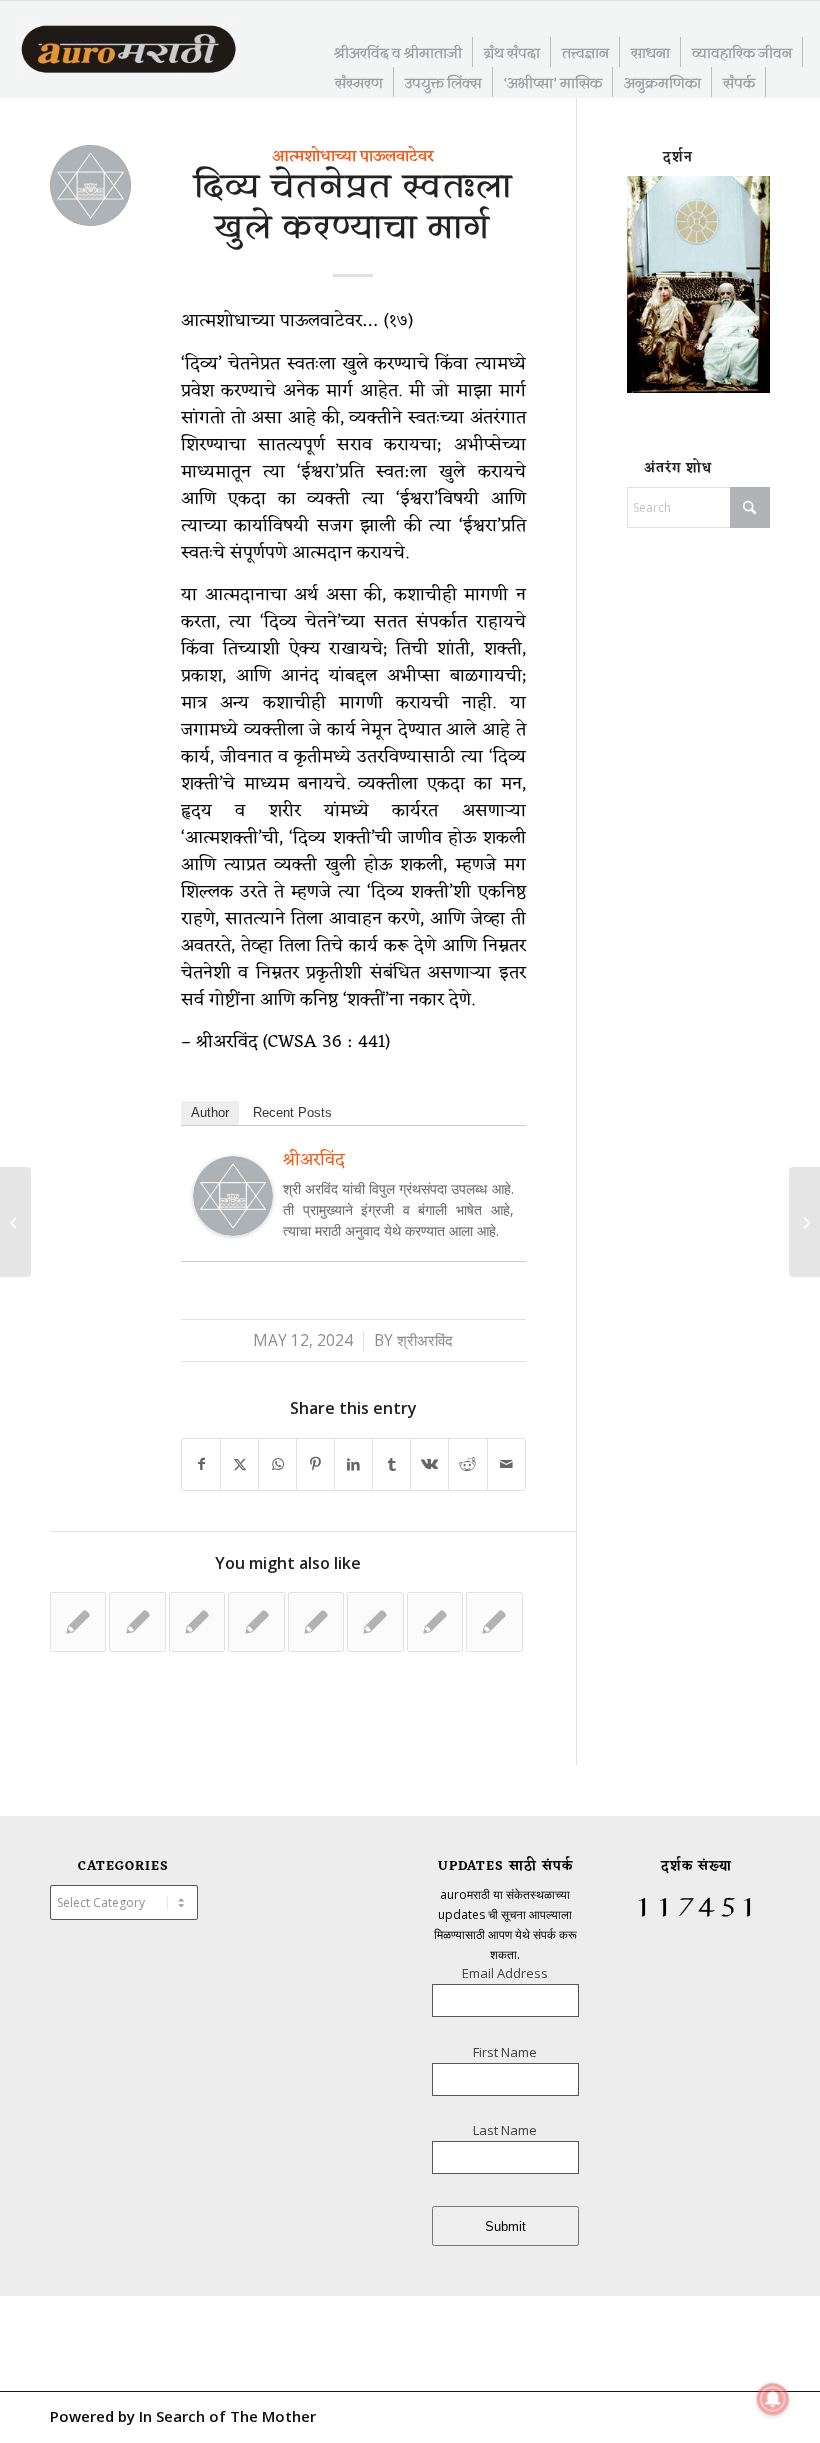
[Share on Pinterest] (315, 1464)
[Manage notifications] (773, 2399)
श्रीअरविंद (425, 1340)
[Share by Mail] (506, 1464)
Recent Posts (292, 1112)
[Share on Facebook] (201, 1464)
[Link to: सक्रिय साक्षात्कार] (256, 1622)
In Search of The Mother (227, 2416)
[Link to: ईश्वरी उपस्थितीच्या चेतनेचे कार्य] (494, 1622)
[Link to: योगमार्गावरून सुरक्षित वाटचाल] (316, 1622)
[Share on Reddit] (467, 1464)
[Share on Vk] (429, 1464)
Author (210, 1112)
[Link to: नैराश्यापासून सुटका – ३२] (78, 1622)
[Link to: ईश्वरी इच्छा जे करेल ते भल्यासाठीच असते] (435, 1622)
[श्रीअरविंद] (233, 1229)
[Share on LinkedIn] (353, 1464)
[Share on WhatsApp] (277, 1464)
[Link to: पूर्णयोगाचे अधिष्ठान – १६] (197, 1622)
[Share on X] (239, 1464)
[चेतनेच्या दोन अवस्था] (15, 1222)
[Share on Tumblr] (391, 1464)
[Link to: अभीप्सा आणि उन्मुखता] (137, 1622)
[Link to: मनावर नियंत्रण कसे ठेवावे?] (375, 1622)
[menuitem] (398, 52)
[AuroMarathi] (128, 51)
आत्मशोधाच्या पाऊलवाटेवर (353, 157)
